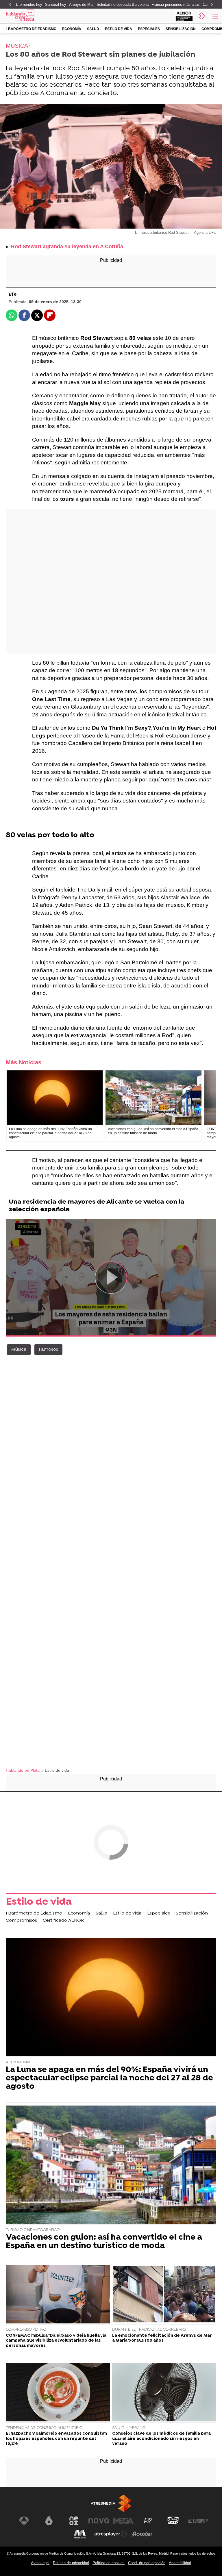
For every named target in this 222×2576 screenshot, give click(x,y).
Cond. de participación (147, 2563)
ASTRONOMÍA (18, 2062)
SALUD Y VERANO (129, 2428)
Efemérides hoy (29, 4)
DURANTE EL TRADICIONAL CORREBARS (149, 2330)
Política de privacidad (71, 2563)
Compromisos (21, 1921)
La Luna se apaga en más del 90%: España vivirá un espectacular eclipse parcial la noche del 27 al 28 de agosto (109, 2078)
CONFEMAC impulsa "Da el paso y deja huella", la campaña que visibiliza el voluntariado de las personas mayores (56, 2341)
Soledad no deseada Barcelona (123, 4)
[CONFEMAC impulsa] (58, 2295)
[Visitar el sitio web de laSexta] (49, 2521)
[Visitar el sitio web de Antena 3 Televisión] (24, 2521)
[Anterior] (10, 5)
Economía (72, 29)
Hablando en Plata (23, 1770)
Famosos (48, 1350)
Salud (93, 29)
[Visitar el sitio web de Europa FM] (198, 2521)
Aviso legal (40, 2563)
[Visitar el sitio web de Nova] (99, 2521)
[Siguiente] (212, 5)
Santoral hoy (56, 4)
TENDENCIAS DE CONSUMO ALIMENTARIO (44, 2428)
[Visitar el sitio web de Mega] (123, 2521)
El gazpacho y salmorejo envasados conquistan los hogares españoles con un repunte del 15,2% (56, 2439)
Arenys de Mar (81, 4)
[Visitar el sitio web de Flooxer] (142, 2534)
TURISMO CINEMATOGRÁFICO (33, 2230)
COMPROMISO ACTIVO (26, 2330)
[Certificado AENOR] (184, 16)
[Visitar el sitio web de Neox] (74, 2521)
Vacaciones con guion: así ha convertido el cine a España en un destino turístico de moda (104, 2242)
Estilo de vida (119, 29)
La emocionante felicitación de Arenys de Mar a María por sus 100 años (162, 2338)
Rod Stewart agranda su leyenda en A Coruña (67, 247)
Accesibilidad (180, 2563)
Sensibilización (181, 29)
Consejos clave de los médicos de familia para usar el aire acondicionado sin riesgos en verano (161, 2439)
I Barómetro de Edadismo (31, 29)
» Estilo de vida (55, 1770)
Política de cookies (109, 2563)
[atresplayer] (202, 16)
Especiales (149, 29)
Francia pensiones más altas (176, 4)
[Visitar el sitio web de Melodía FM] (80, 2534)
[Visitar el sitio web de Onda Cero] (173, 2521)
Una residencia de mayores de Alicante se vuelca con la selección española (97, 1206)
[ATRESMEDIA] (111, 2503)
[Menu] (215, 16)
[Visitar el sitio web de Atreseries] (148, 2521)
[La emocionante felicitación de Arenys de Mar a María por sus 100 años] (164, 2295)
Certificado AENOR (63, 1921)
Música (19, 1350)
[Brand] (29, 16)
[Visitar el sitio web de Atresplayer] (111, 2534)
